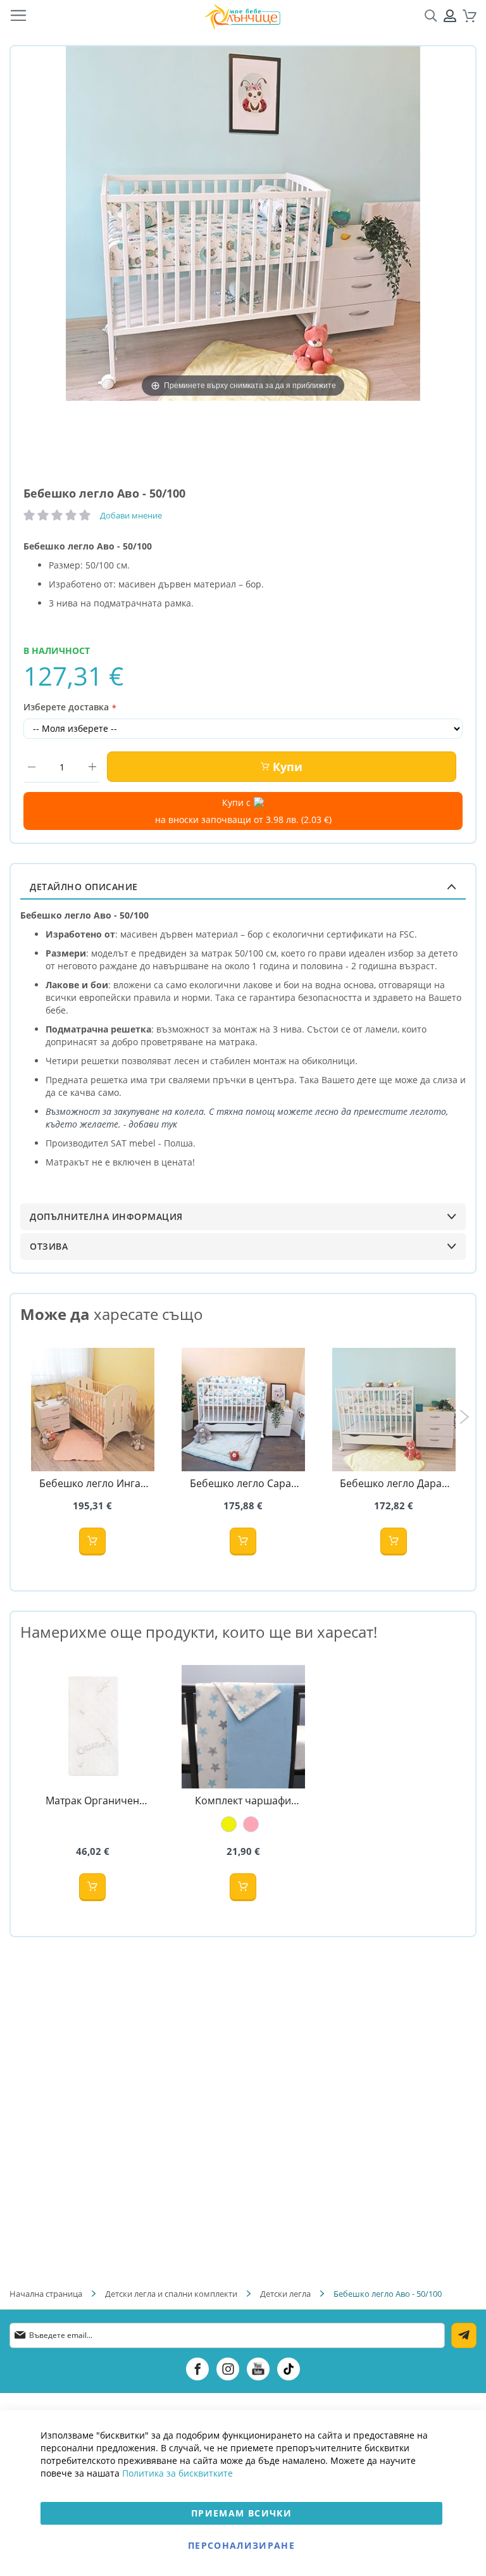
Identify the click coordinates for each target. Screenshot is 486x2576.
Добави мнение (131, 515)
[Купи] (92, 1542)
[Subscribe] (464, 2335)
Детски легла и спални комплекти (171, 2294)
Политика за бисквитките (178, 2473)
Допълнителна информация (106, 1216)
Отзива (49, 1246)
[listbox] (243, 1824)
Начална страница (46, 2294)
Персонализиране (241, 2545)
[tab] (243, 887)
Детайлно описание (84, 887)
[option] (229, 1824)
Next (464, 1417)
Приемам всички (241, 2513)
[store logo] (242, 16)
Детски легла (286, 2294)
